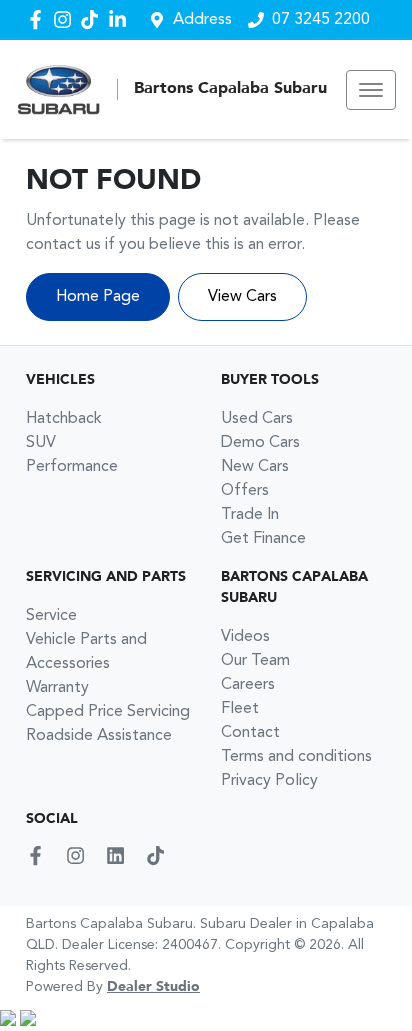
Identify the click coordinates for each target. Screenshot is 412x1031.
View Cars (242, 297)
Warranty (57, 688)
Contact (250, 733)
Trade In (250, 515)
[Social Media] (93, 19)
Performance (72, 467)
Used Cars (257, 419)
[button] (371, 90)
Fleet (240, 709)
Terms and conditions (296, 757)
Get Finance (263, 539)
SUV (41, 443)
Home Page (98, 297)
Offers (245, 491)
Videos (245, 637)
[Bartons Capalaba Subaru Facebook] (39, 19)
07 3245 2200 (321, 20)
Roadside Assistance (99, 736)
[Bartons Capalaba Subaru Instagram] (66, 19)
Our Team (255, 661)
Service (51, 616)
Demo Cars (260, 443)
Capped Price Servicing (108, 712)
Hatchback (64, 419)
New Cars (255, 467)
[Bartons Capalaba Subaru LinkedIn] (121, 19)
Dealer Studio (153, 987)
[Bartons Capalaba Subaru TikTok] (159, 855)
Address (202, 20)
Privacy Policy (269, 781)
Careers (248, 685)
